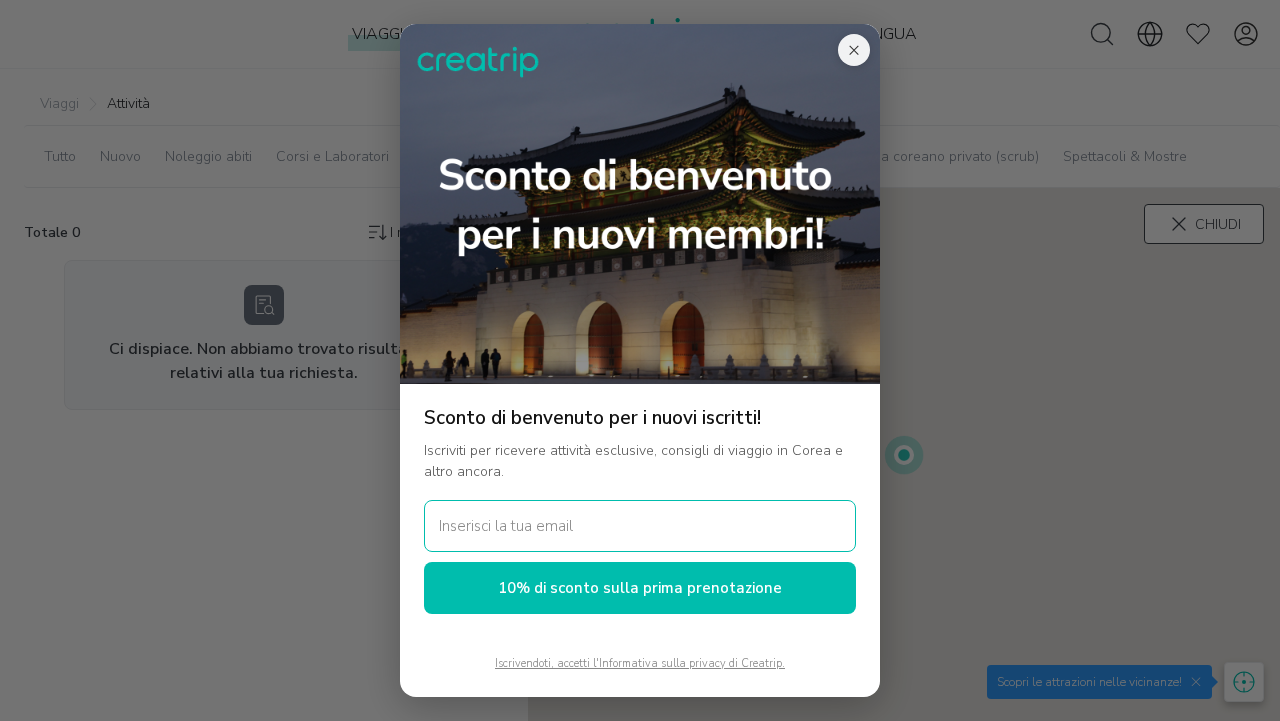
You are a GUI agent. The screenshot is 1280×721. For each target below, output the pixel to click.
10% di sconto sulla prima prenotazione (640, 588)
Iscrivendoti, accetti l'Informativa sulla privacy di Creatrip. (640, 663)
